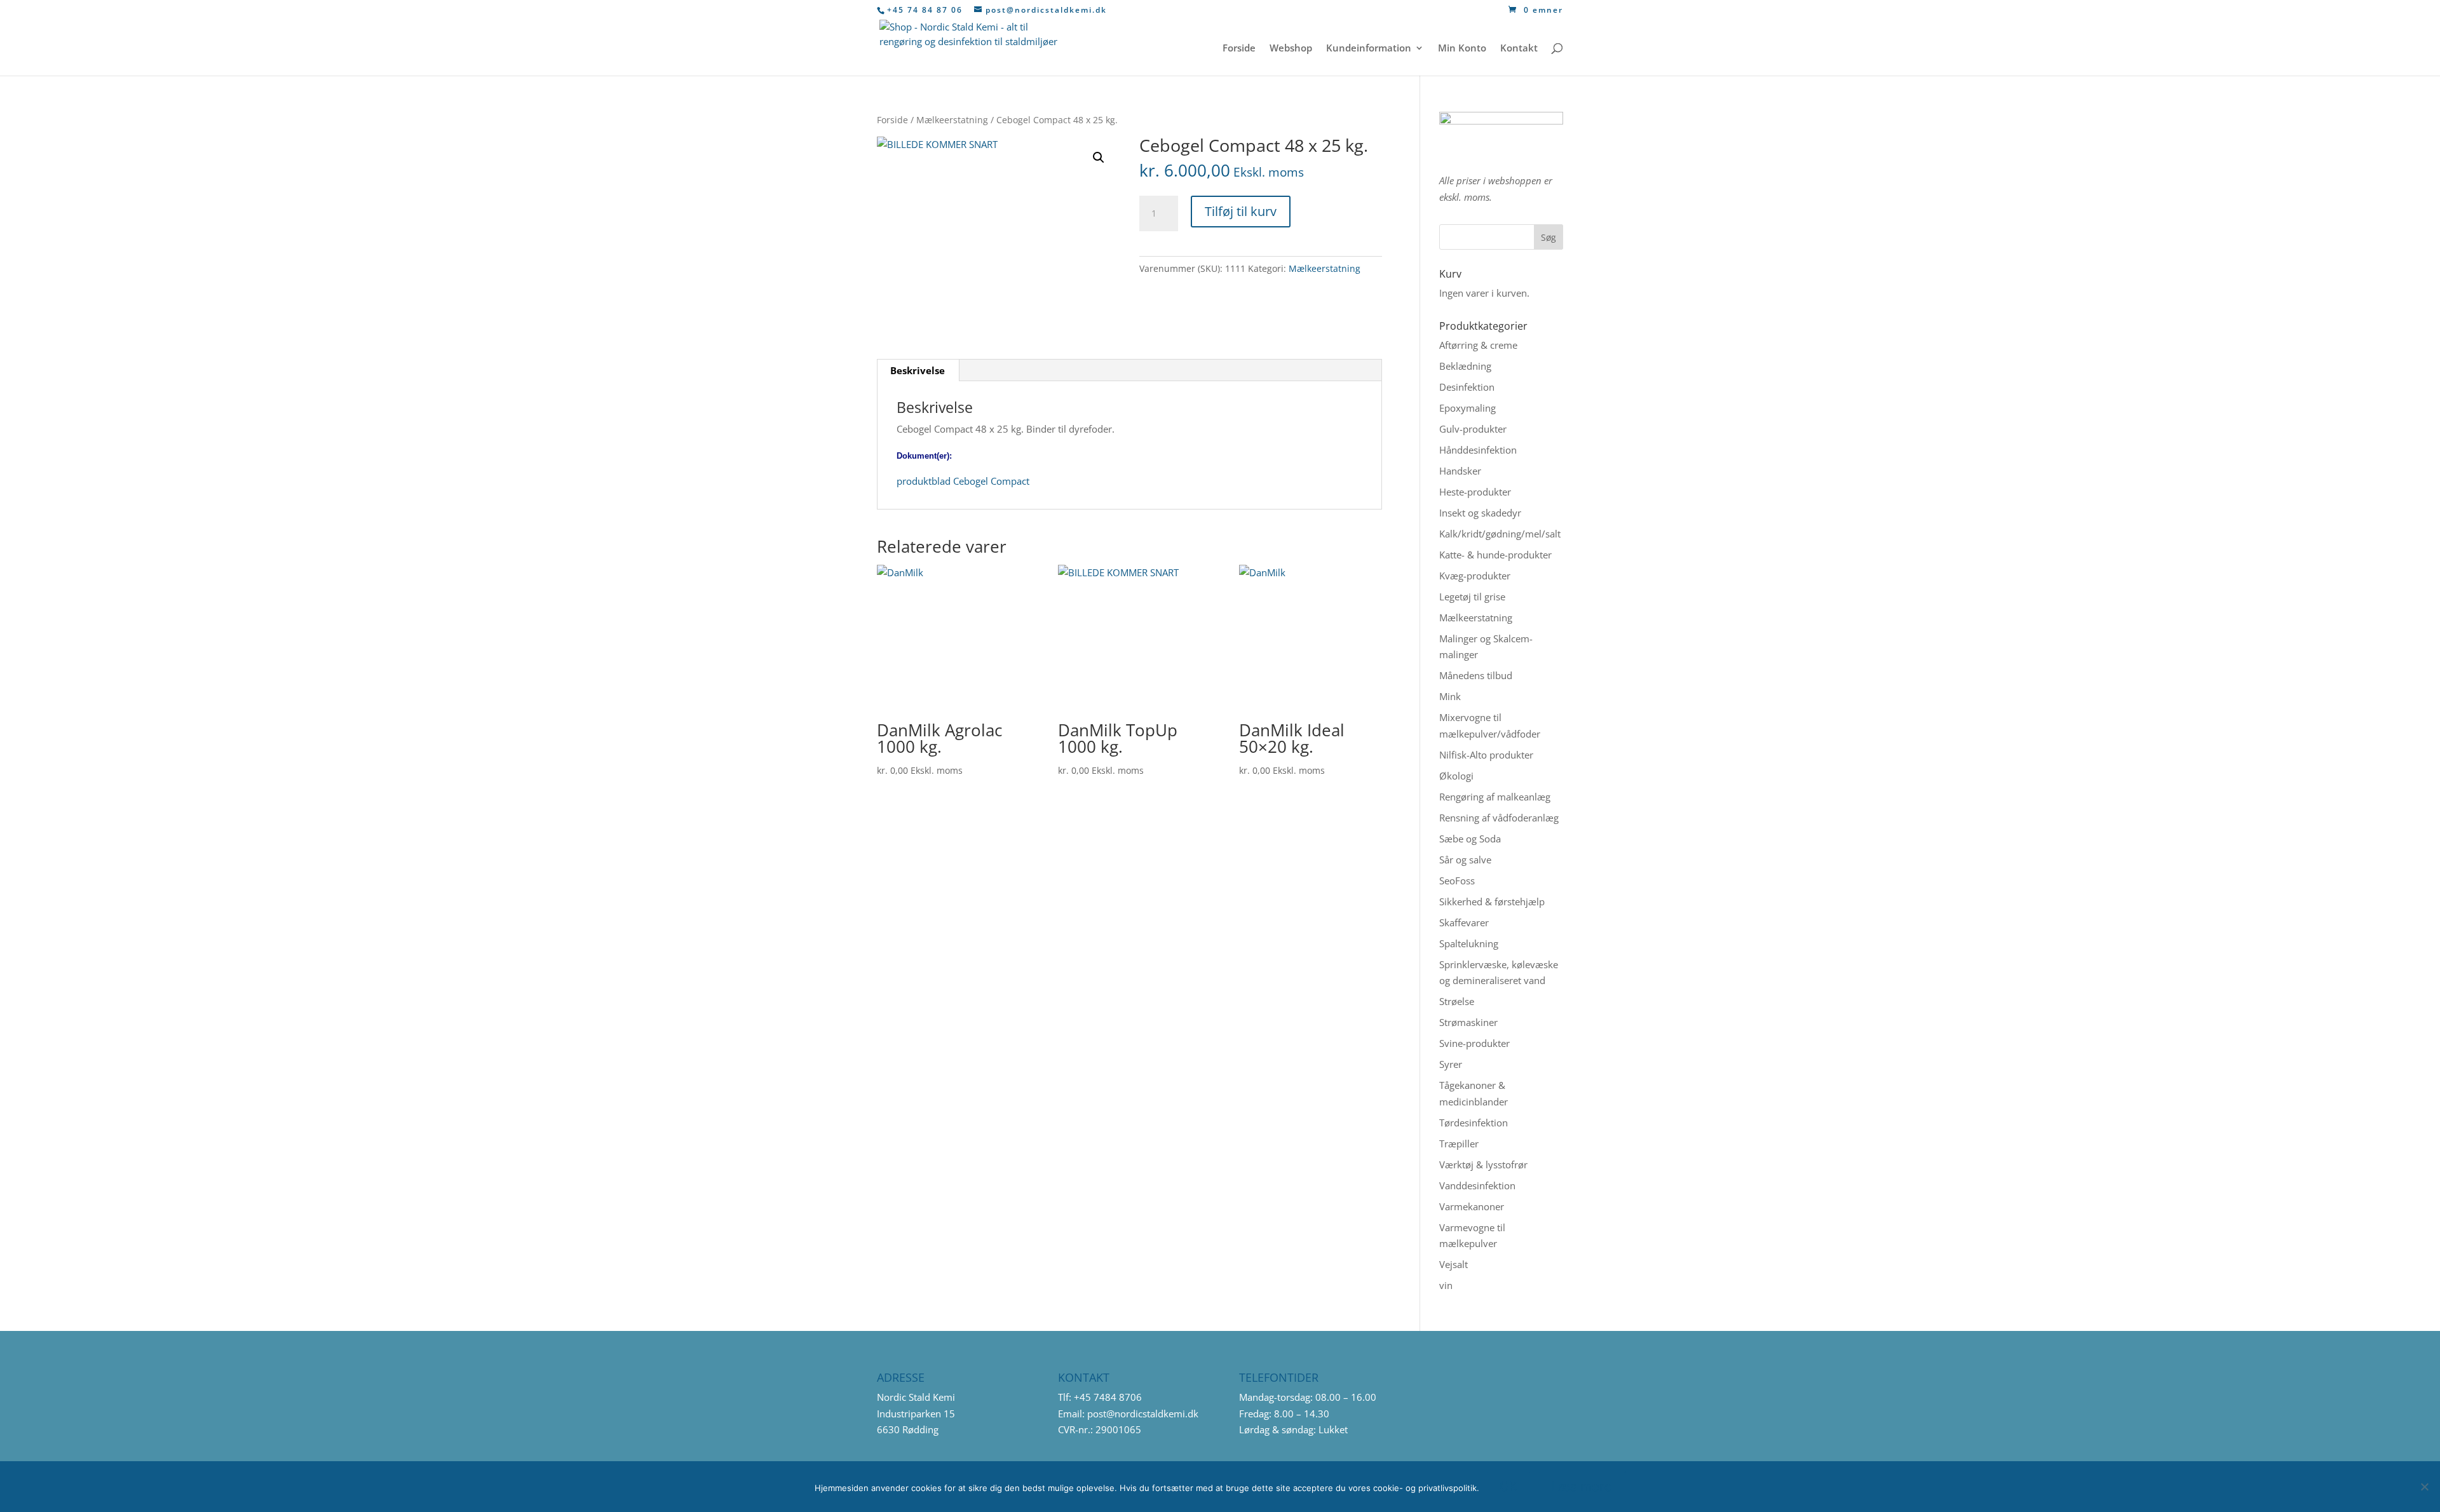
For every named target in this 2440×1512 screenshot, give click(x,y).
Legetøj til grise (1472, 597)
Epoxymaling (1467, 408)
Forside (1239, 49)
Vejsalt (1454, 1264)
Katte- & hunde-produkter (1495, 555)
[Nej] (2424, 1487)
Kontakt (1519, 49)
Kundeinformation (1369, 49)
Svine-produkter (1474, 1043)
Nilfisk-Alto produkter (1486, 755)
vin (1446, 1285)
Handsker (1460, 471)
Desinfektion (1467, 387)
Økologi (1456, 776)
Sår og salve (1465, 860)
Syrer (1451, 1064)
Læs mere (1582, 1487)
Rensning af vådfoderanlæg (1499, 818)
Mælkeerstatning (952, 120)
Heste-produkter (1475, 492)
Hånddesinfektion (1478, 450)
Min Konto (1462, 49)
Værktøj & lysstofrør (1483, 1164)
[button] (1099, 158)
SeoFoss (1457, 881)
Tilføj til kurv (1241, 211)
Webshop (1291, 49)
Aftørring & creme (1478, 345)
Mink (1450, 696)
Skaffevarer (1464, 922)
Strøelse (1457, 1001)
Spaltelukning (1469, 943)
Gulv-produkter (1473, 429)
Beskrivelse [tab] (918, 370)
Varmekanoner (1472, 1206)
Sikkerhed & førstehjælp (1492, 901)
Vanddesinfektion (1477, 1185)
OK (1508, 1487)
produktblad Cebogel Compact (963, 481)
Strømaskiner (1468, 1022)
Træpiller (1459, 1144)
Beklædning (1465, 366)
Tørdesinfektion (1474, 1123)
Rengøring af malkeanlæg (1495, 797)
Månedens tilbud (1476, 675)
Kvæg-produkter (1475, 576)
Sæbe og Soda (1470, 839)
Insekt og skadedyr (1480, 513)
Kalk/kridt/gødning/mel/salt (1500, 534)
